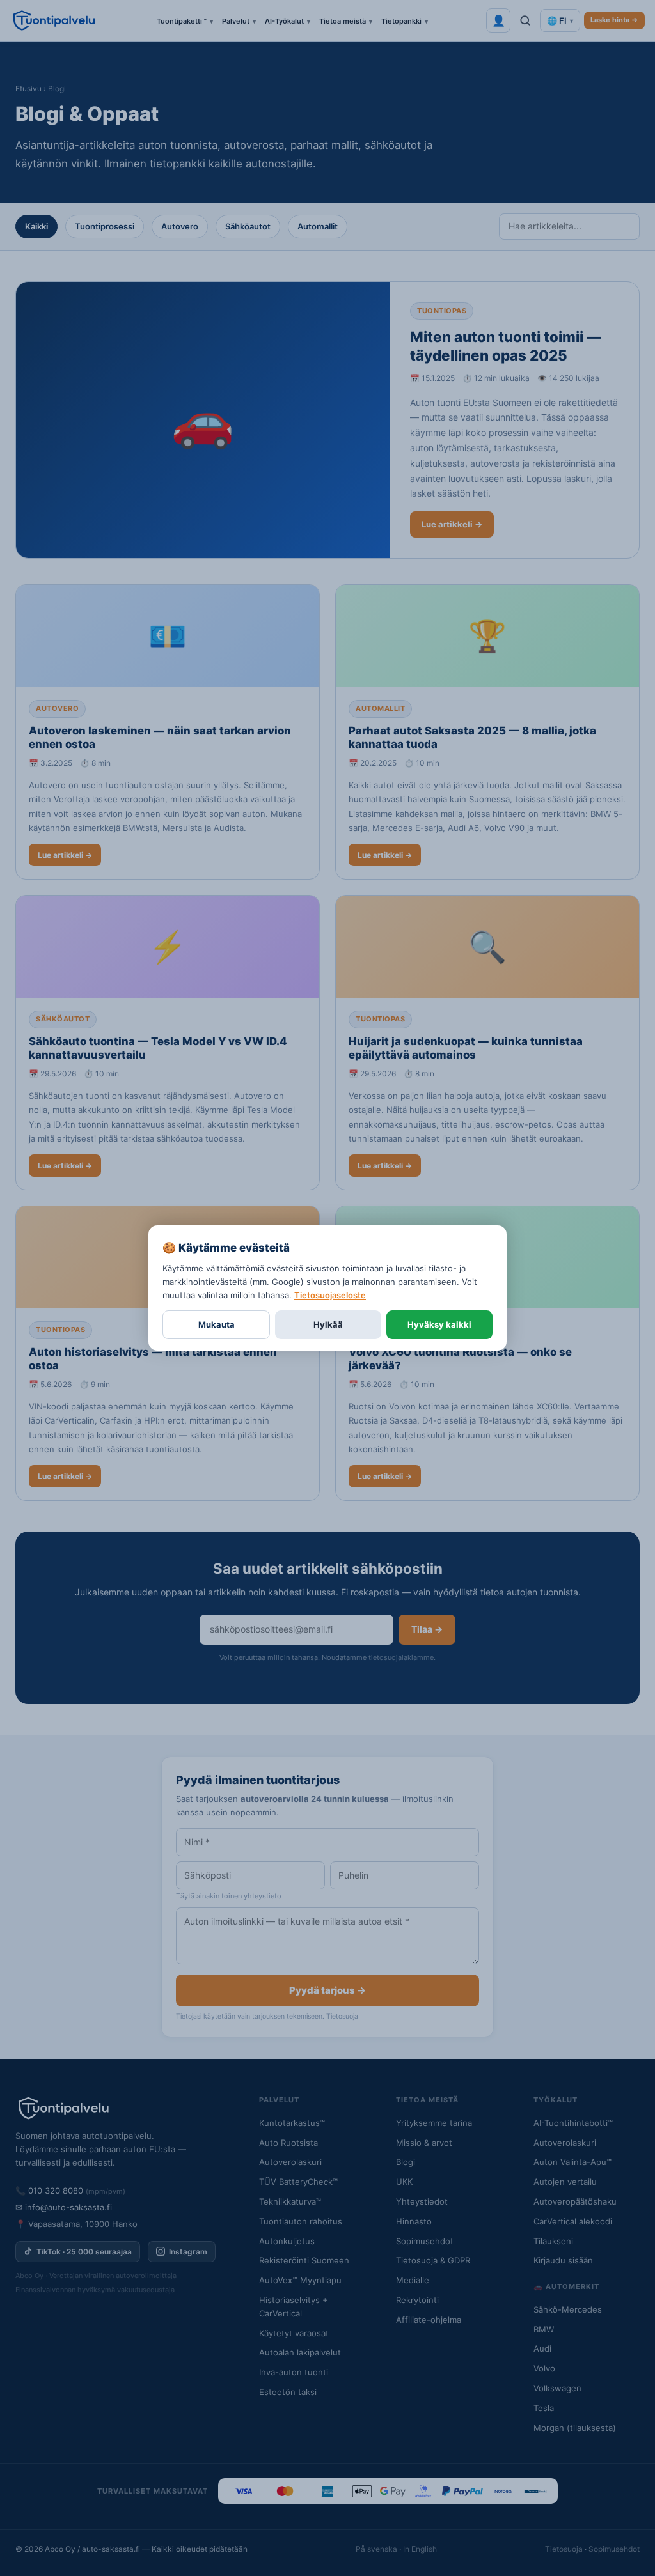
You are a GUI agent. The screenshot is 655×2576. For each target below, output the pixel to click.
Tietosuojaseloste (330, 1295)
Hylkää (328, 1324)
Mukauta (217, 1324)
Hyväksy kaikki (439, 1324)
